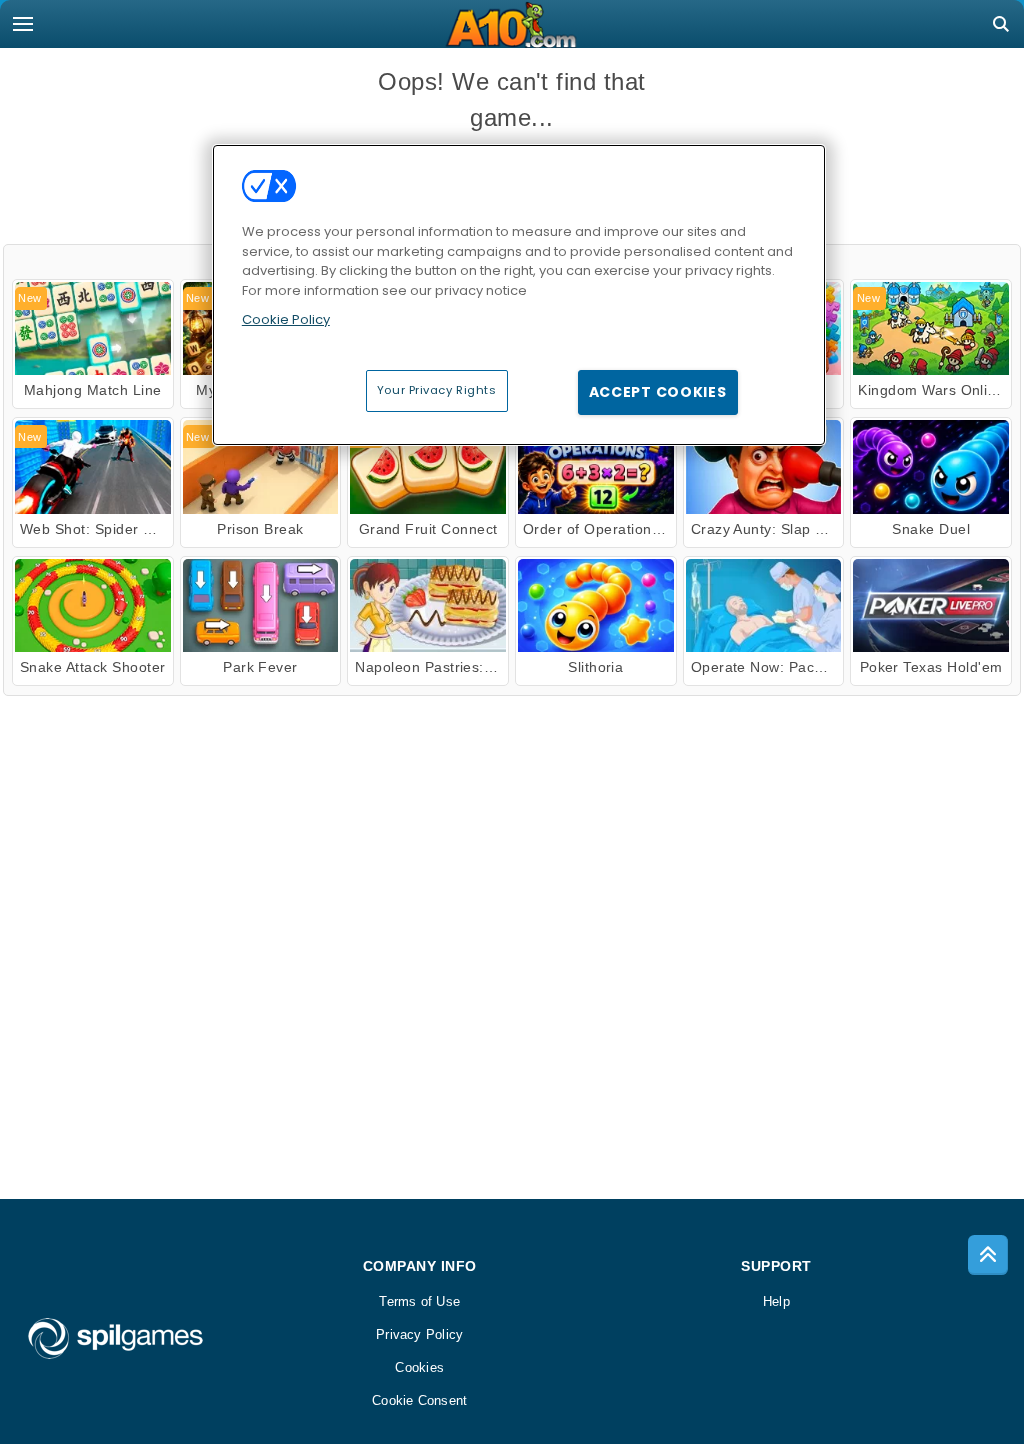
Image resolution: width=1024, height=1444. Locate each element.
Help (776, 1301)
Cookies (419, 1367)
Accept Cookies (658, 392)
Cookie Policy (286, 319)
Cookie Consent (419, 1400)
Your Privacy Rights (437, 390)
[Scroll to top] (988, 1255)
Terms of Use (419, 1301)
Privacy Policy (419, 1334)
